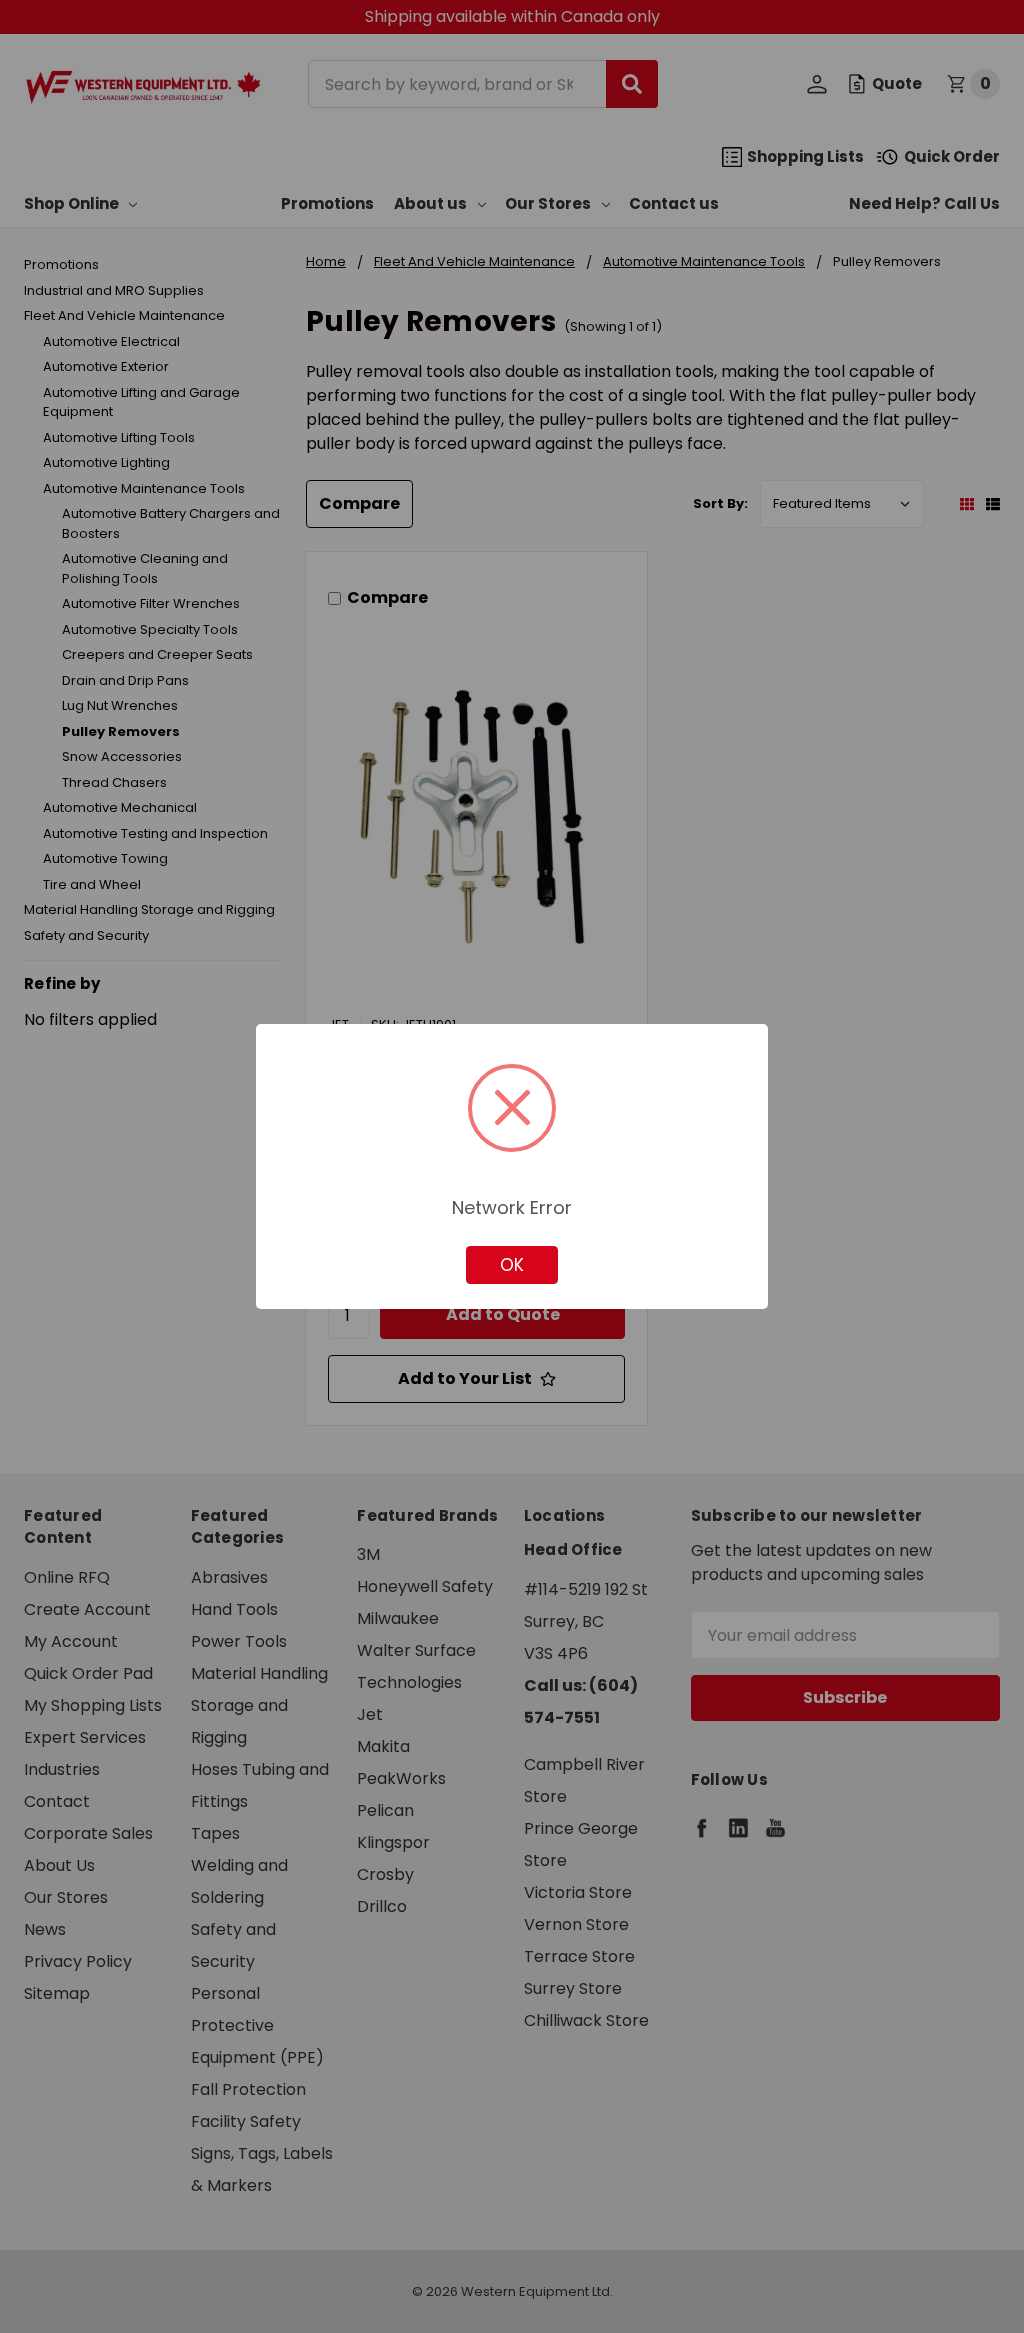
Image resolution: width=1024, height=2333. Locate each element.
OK (512, 1265)
